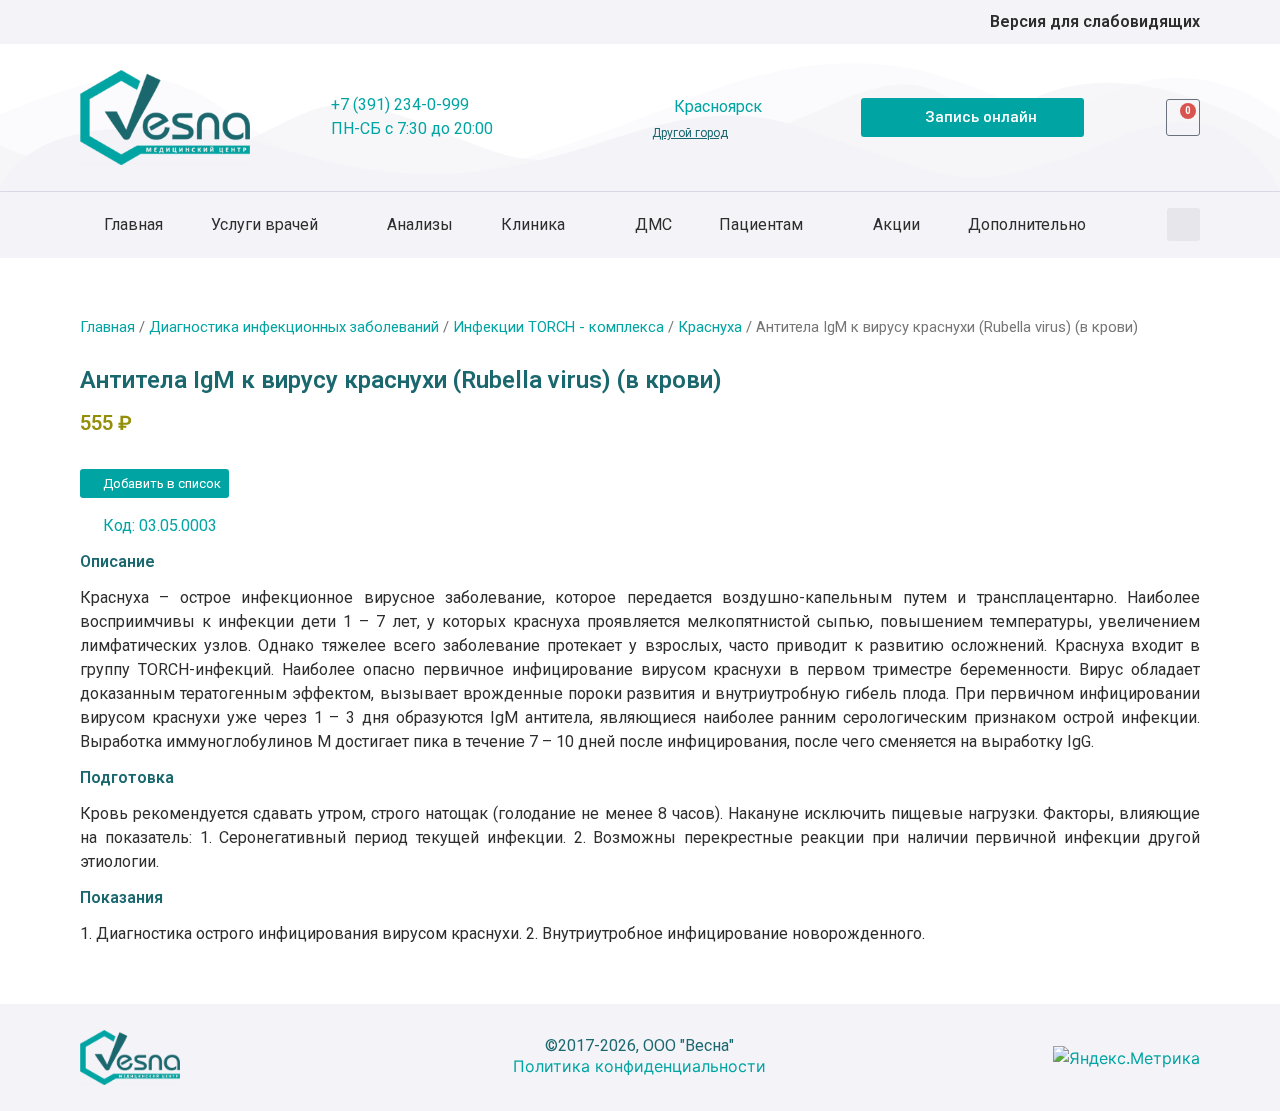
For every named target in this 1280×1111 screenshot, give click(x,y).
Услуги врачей (264, 224)
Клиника (533, 224)
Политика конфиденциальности (639, 1066)
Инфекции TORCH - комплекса (558, 327)
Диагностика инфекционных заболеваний (294, 327)
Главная (133, 224)
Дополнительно (1027, 224)
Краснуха (710, 327)
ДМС (653, 224)
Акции (896, 224)
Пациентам (761, 224)
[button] (1183, 224)
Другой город (690, 133)
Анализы (420, 224)
